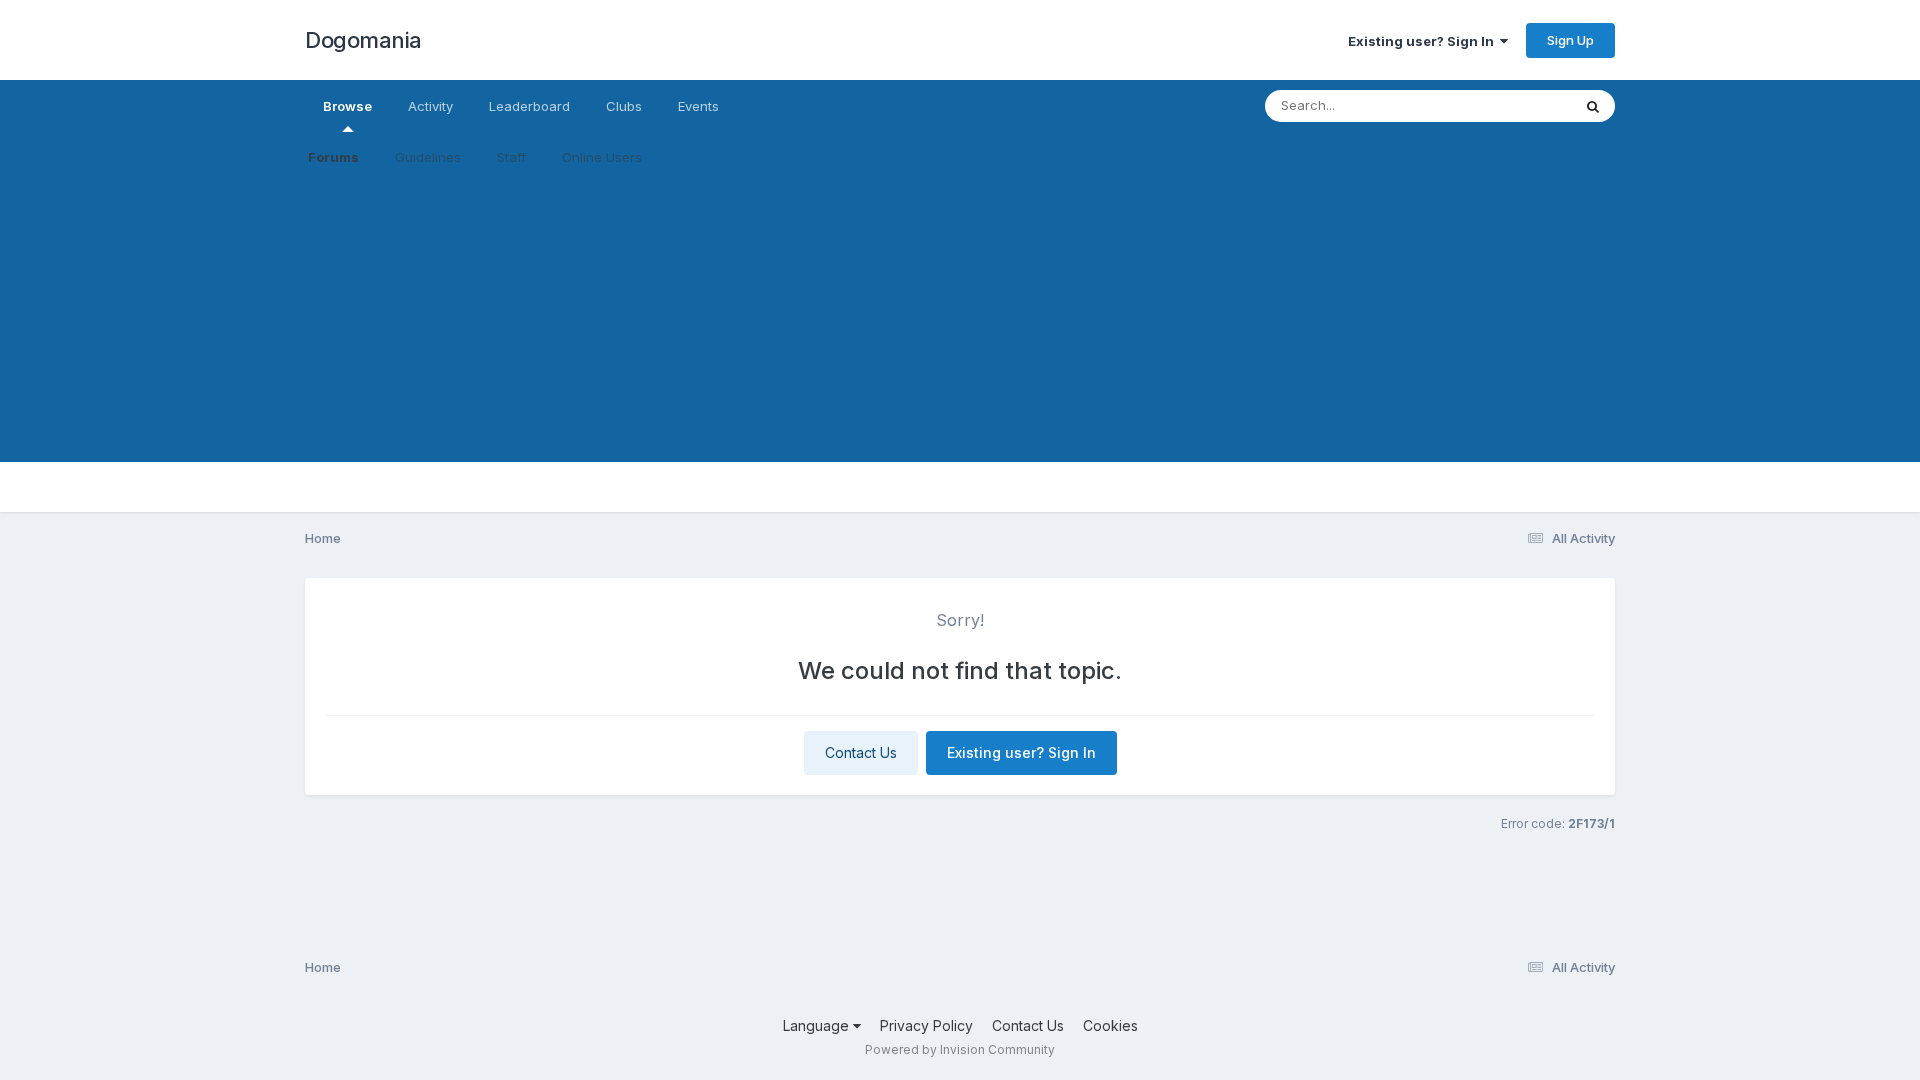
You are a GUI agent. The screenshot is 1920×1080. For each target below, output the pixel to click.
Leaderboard (529, 106)
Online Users (602, 157)
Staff (511, 157)
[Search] (1593, 106)
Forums (333, 157)
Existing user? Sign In (1424, 41)
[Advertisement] (960, 322)
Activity (430, 106)
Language (818, 1025)
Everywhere (1509, 105)
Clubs (624, 106)
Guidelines (428, 157)
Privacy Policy (926, 1025)
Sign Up (1570, 40)
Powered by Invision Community (960, 1049)
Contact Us (861, 752)
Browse (347, 106)
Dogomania (363, 40)
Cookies (1110, 1025)
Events (698, 106)
